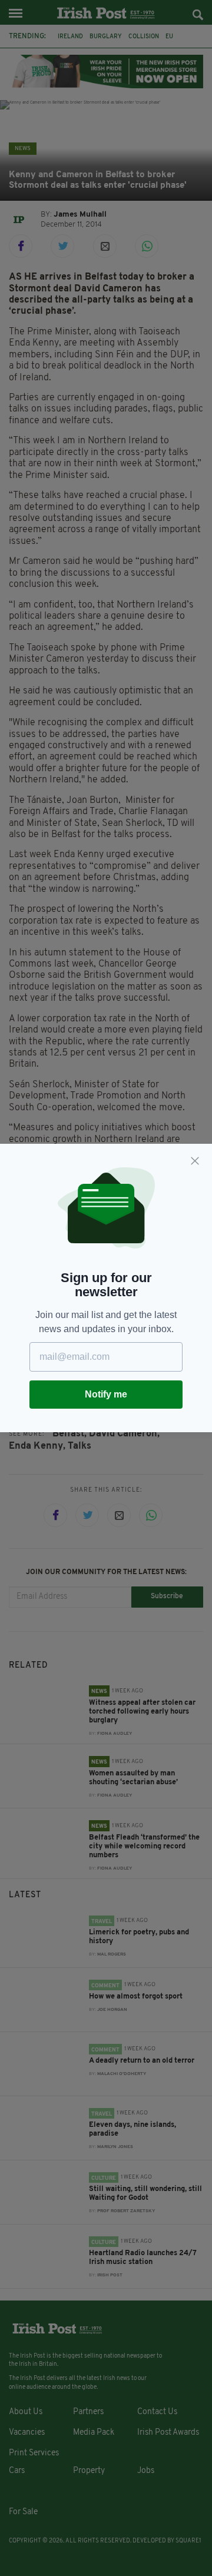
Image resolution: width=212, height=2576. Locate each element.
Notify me (106, 1394)
